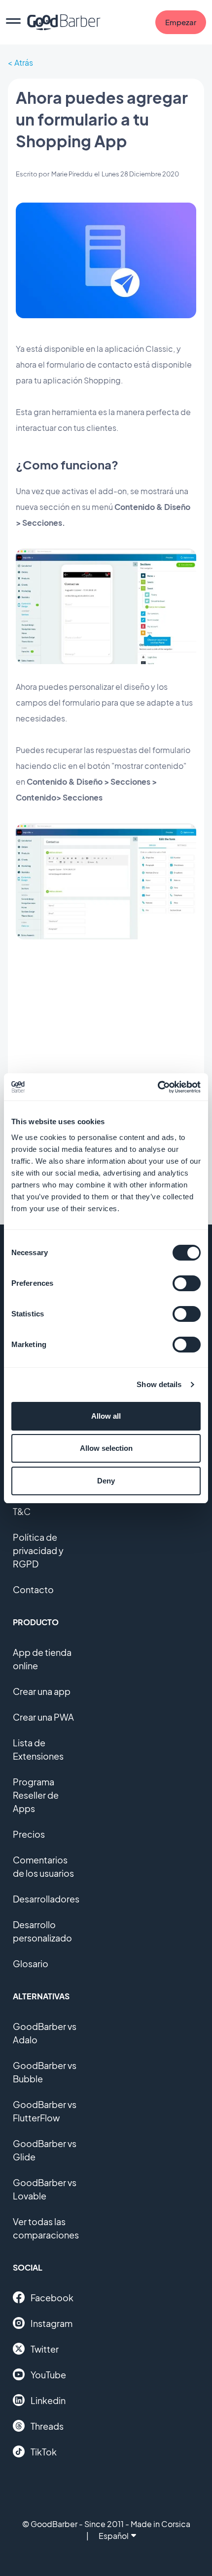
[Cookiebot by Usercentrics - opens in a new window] (158, 1087)
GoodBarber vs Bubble (45, 2072)
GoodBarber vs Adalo (45, 2033)
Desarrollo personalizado (42, 1931)
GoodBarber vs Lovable (45, 2189)
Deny (106, 1481)
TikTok (44, 2452)
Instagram (52, 2323)
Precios (29, 1834)
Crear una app (42, 1691)
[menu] (13, 22)
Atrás (24, 63)
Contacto (33, 1589)
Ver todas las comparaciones (46, 2228)
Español (114, 2536)
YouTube (48, 2375)
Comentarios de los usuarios (43, 1866)
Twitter (45, 2349)
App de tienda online (42, 1659)
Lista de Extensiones (38, 1749)
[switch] (187, 1283)
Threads (47, 2426)
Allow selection (106, 1448)
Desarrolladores (46, 1899)
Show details (159, 1384)
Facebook (52, 2298)
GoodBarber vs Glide (45, 2150)
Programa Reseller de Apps (36, 1795)
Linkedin (48, 2400)
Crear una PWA (43, 1717)
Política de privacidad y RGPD (38, 1550)
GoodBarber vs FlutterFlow (45, 2111)
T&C (22, 1511)
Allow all (106, 1416)
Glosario (31, 1964)
